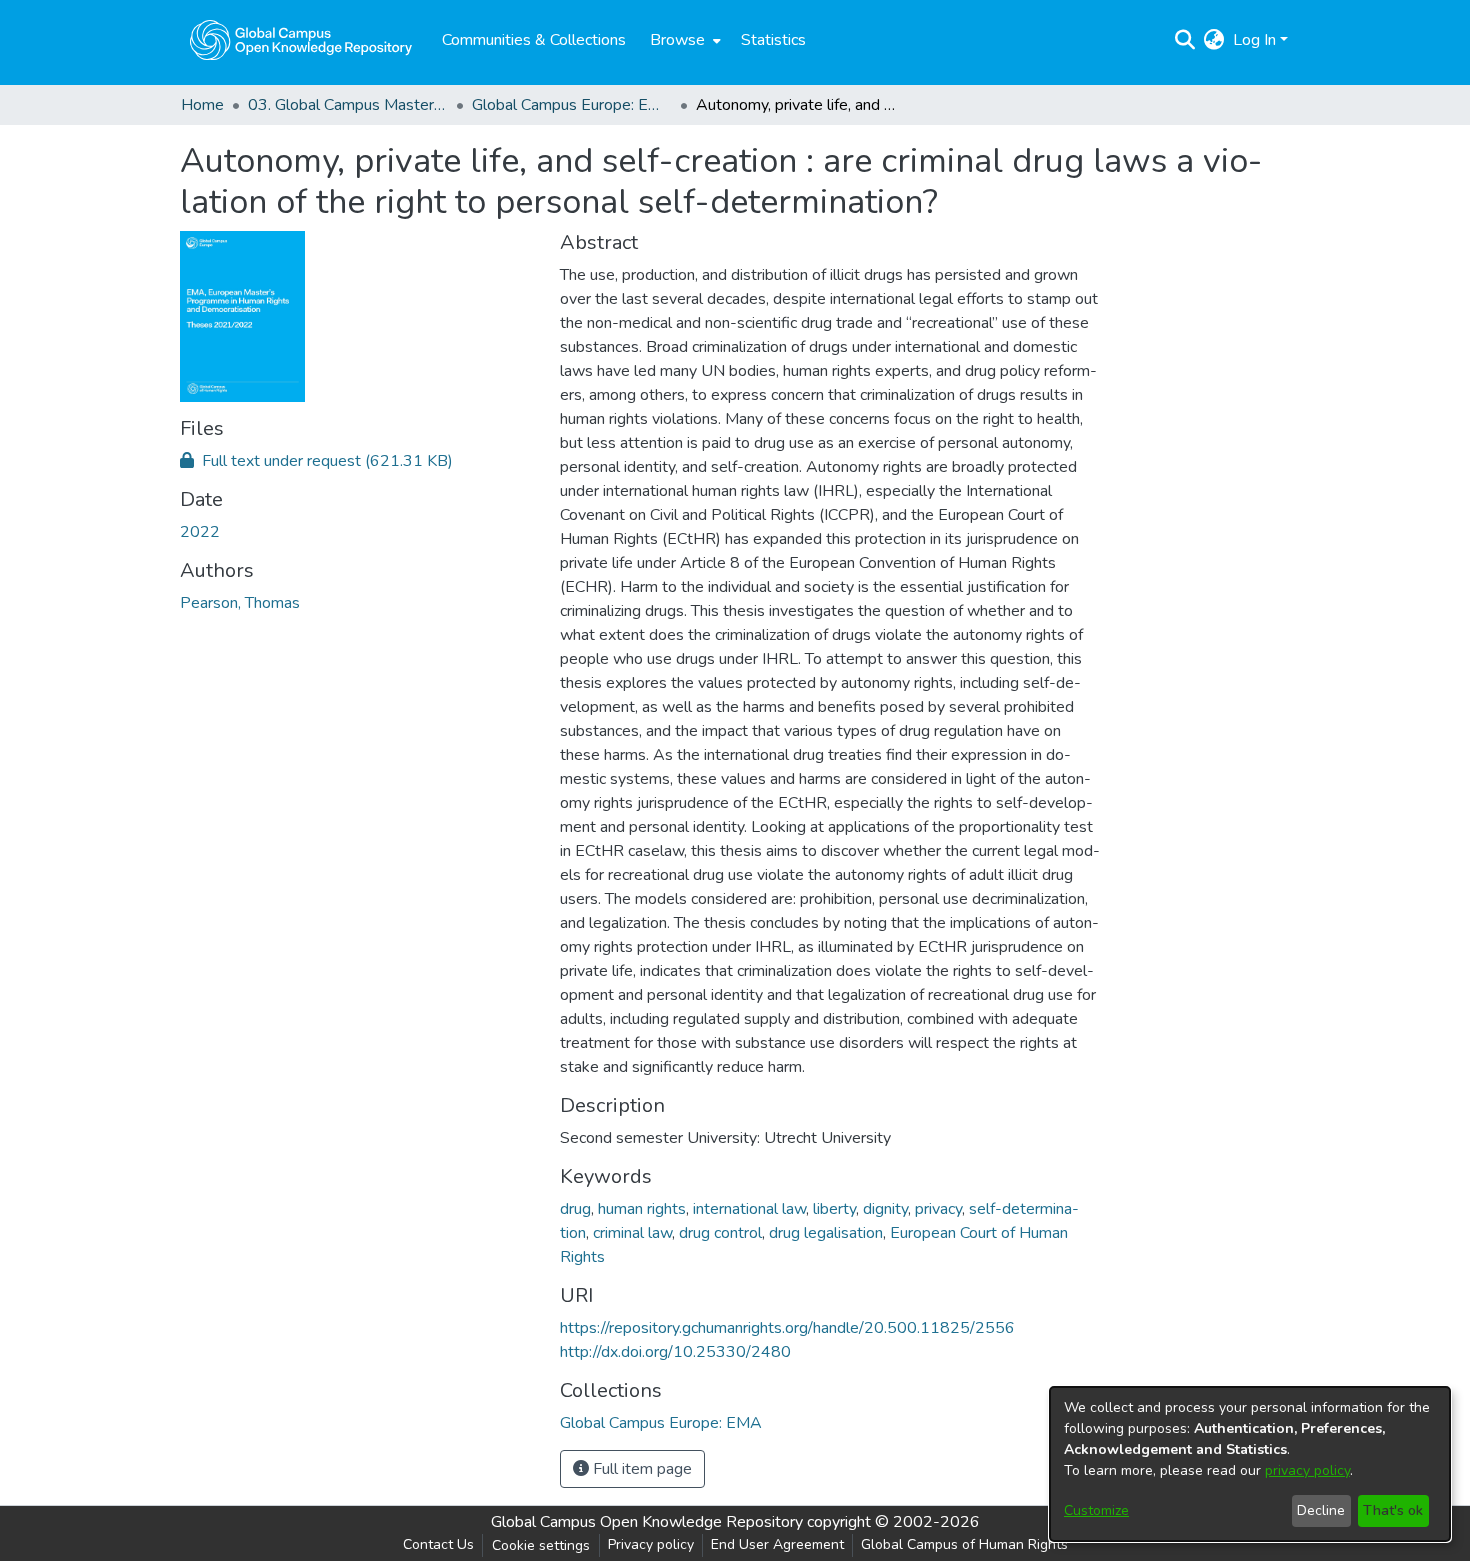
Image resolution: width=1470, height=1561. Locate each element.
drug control (720, 1233)
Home (202, 105)
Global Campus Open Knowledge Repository (647, 1522)
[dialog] (1250, 1464)
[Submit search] (1185, 40)
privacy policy (1307, 1470)
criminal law (632, 1233)
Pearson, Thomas (240, 603)
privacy (938, 1209)
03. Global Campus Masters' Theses (348, 105)
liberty (834, 1209)
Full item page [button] (640, 1469)
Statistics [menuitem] (773, 40)
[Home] (301, 40)
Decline (1321, 1510)
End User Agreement (777, 1544)
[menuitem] (683, 40)
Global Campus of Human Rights (964, 1544)
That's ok (1393, 1510)
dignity (885, 1209)
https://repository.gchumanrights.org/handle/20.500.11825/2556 (787, 1328)
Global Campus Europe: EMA (572, 105)
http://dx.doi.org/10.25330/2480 (675, 1352)
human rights (642, 1209)
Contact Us (438, 1544)
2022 (200, 532)
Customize (1096, 1510)
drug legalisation (826, 1233)
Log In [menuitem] (1254, 40)
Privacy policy (651, 1544)
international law (749, 1209)
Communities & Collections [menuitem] (534, 40)
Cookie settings (541, 1545)
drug (575, 1209)
